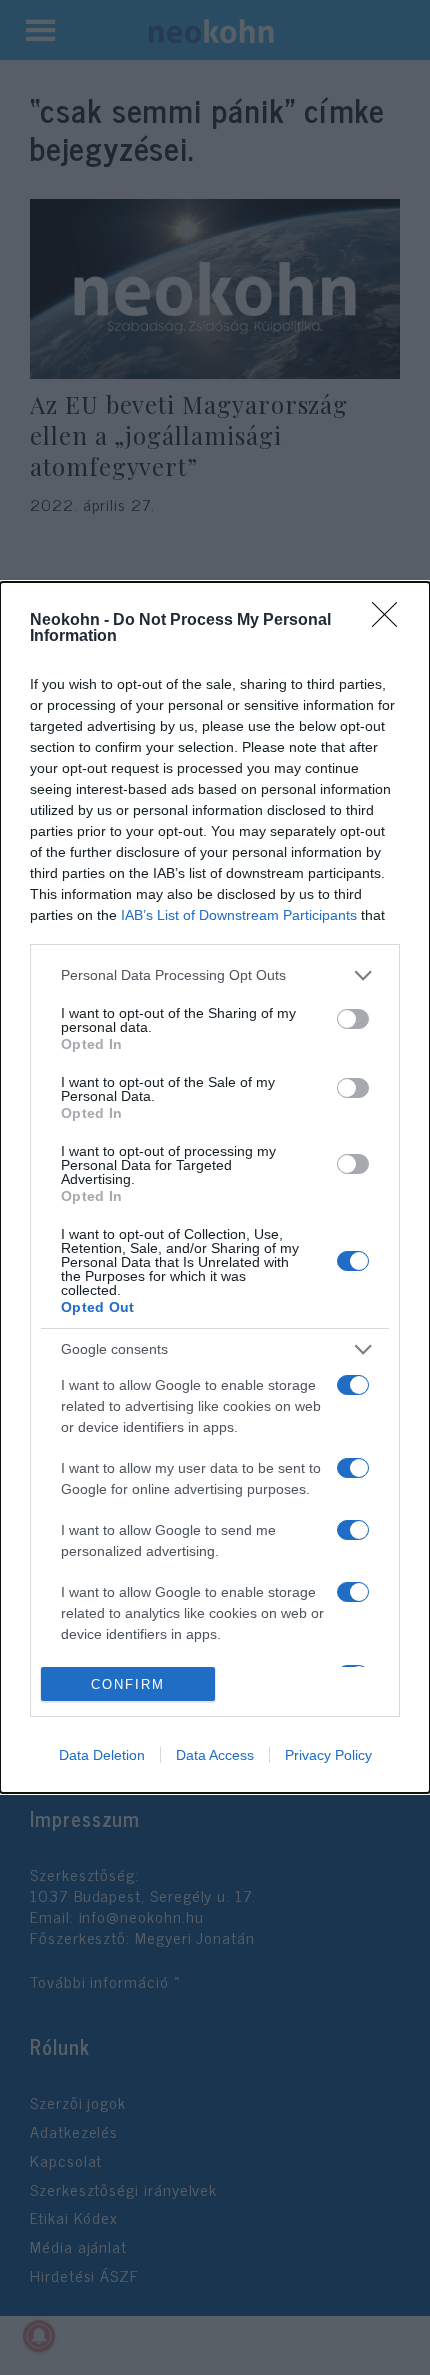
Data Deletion (102, 1755)
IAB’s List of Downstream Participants (239, 915)
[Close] (391, 621)
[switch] (353, 1019)
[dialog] (215, 1188)
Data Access (215, 1755)
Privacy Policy (328, 1755)
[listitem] (215, 975)
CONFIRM (128, 1684)
